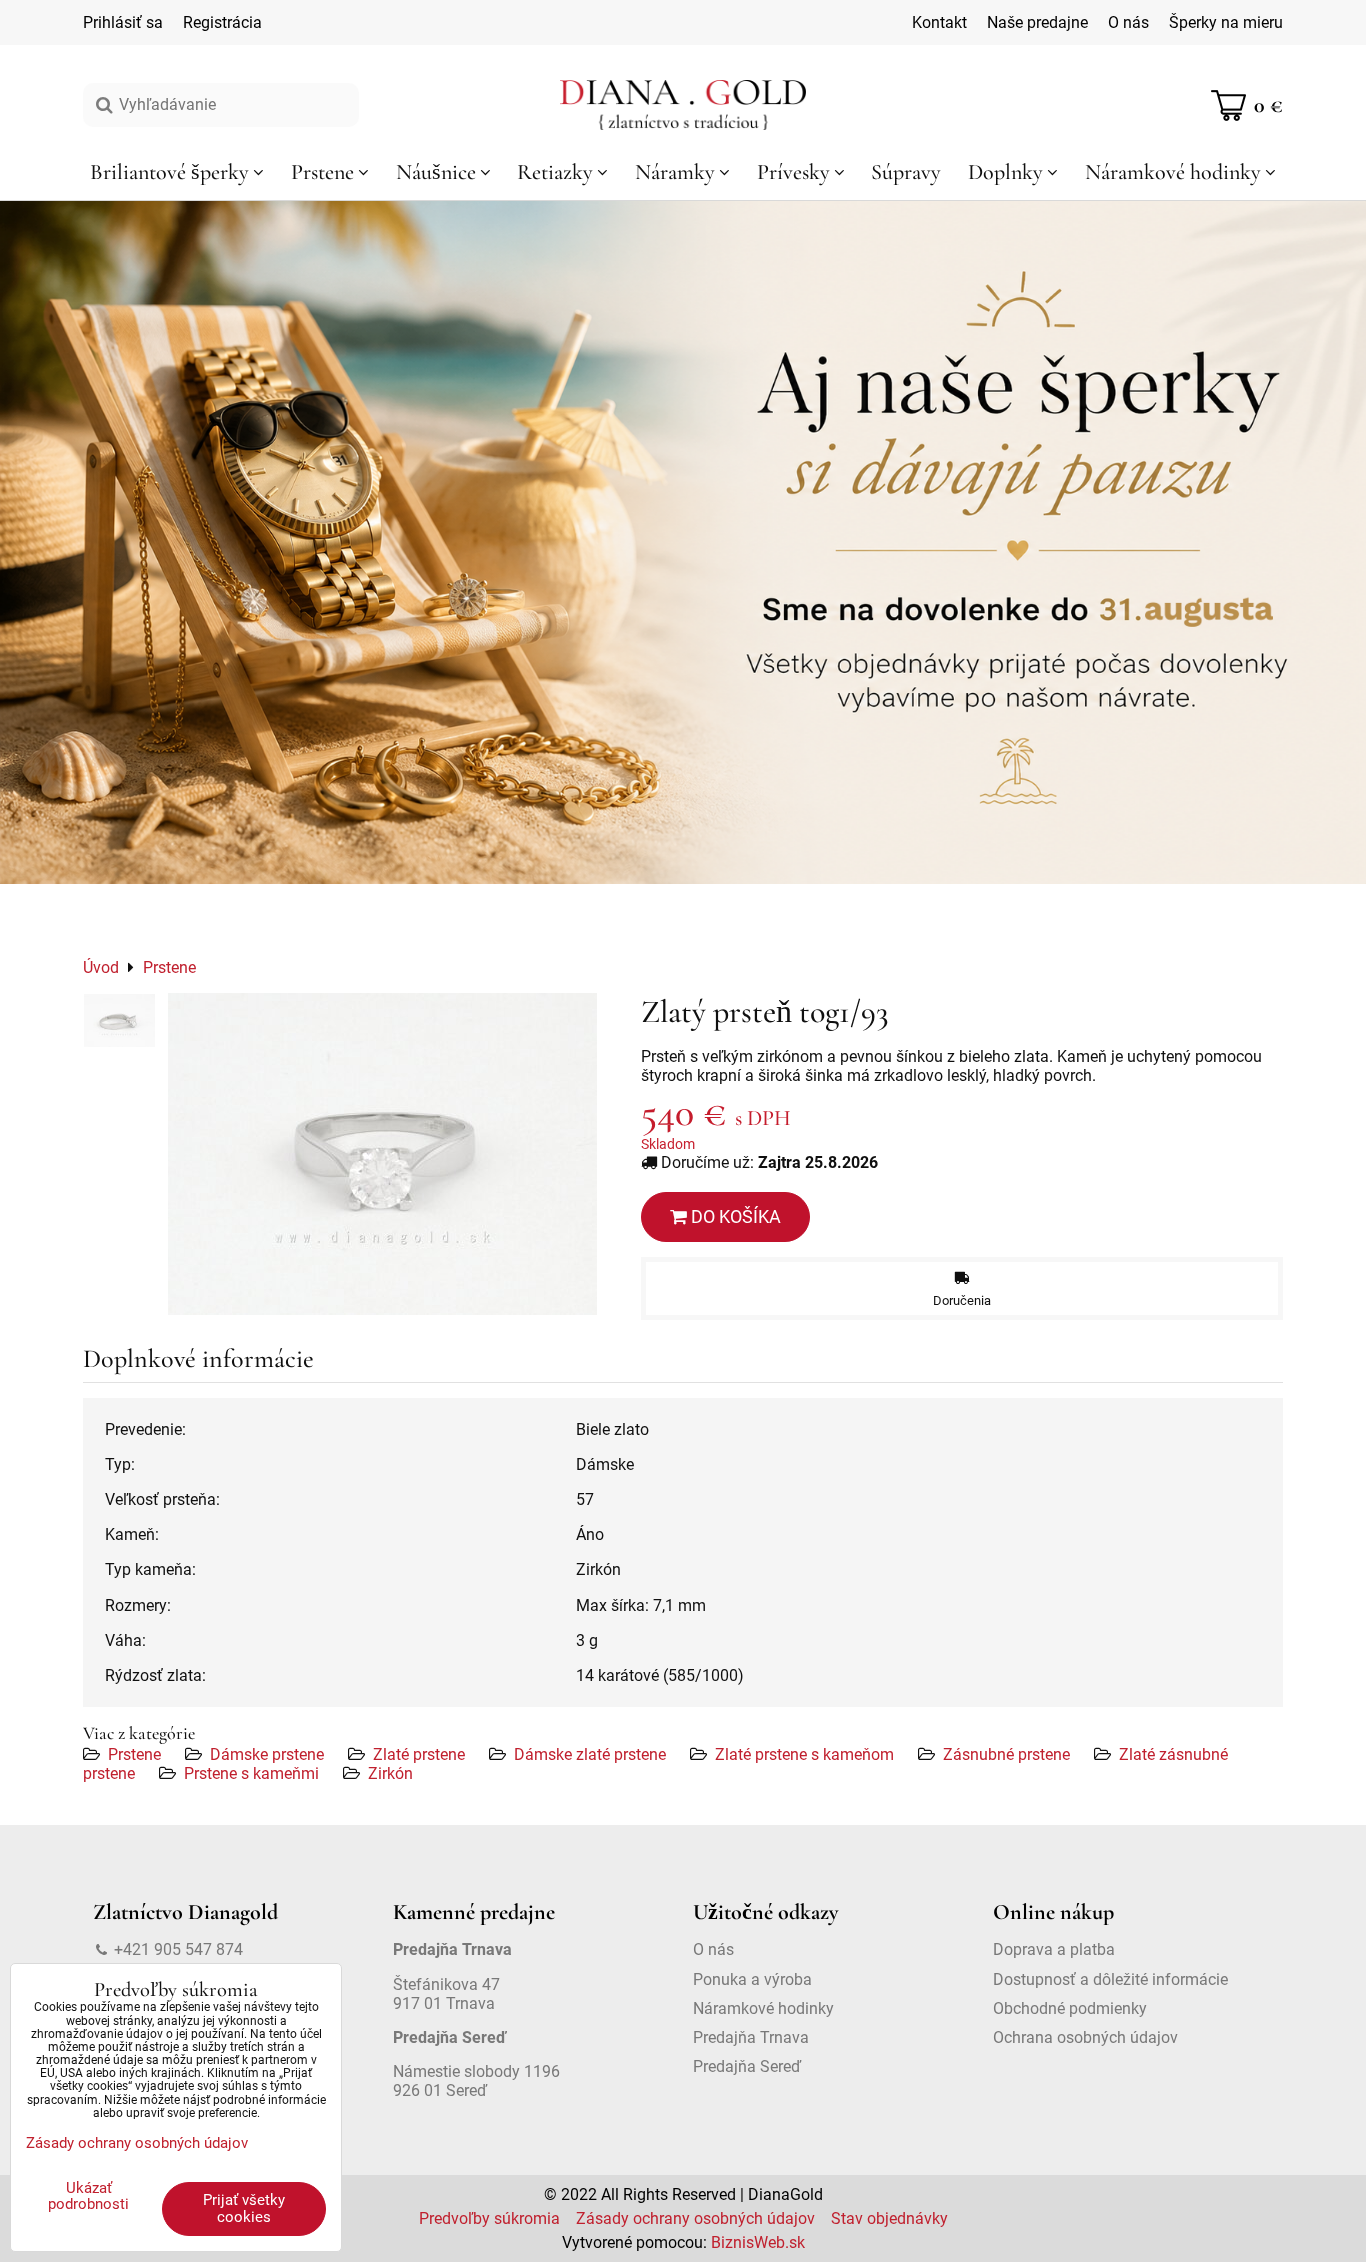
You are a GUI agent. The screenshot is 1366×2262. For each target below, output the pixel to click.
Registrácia (222, 22)
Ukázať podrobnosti (88, 2196)
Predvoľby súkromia (489, 2218)
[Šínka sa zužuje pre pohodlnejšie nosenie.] (119, 1020)
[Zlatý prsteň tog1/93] (382, 1154)
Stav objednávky (889, 2218)
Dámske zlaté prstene (590, 1754)
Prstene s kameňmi (251, 1773)
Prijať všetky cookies (244, 2208)
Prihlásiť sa (123, 22)
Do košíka (734, 1216)
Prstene (134, 1754)
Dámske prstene (267, 1754)
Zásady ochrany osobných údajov (695, 2218)
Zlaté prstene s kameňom (804, 1754)
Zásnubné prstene (1006, 1754)
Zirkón (390, 1773)
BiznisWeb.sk (758, 2242)
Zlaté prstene (419, 1754)
